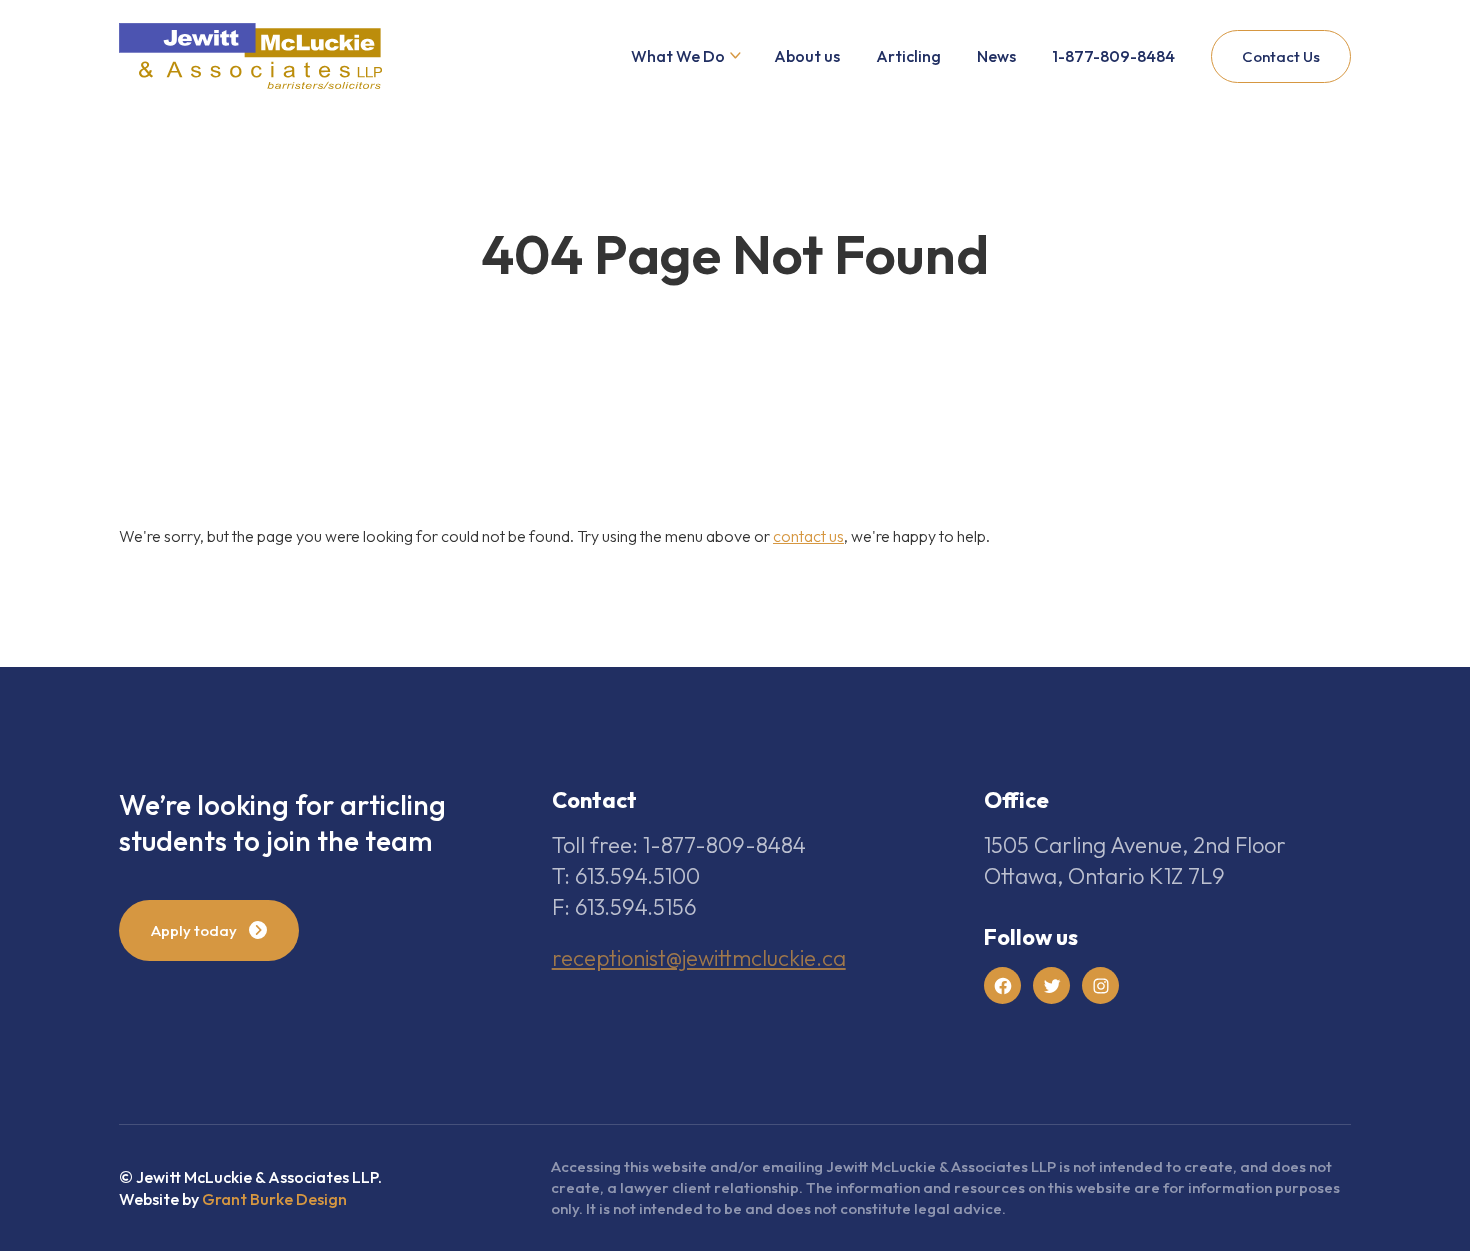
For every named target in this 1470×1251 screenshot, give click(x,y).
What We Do (678, 56)
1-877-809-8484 (1113, 56)
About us (807, 56)
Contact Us (1281, 56)
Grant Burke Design (274, 1199)
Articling (908, 56)
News (996, 56)
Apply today (194, 930)
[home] (250, 56)
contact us (808, 536)
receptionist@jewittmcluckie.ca (699, 958)
